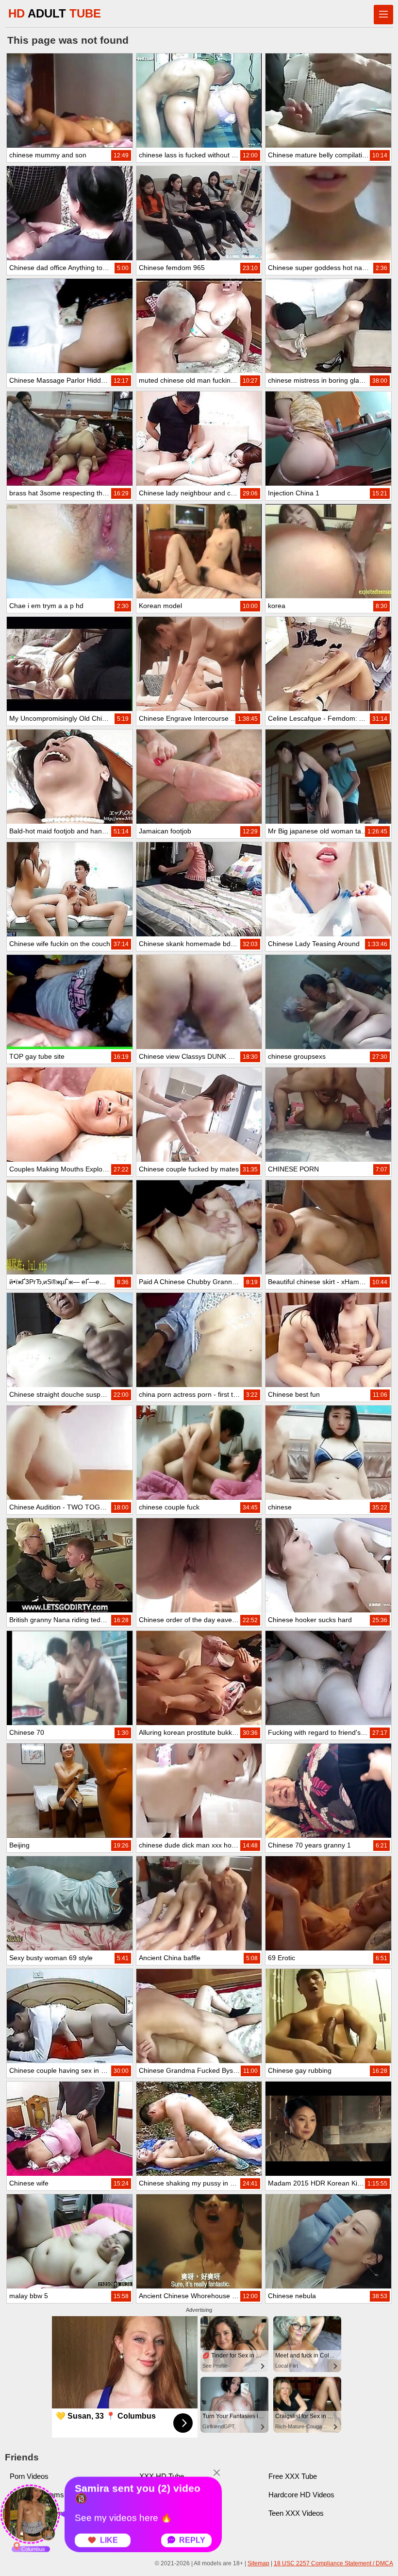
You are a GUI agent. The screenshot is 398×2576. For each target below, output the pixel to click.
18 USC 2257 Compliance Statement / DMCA (333, 2563)
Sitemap (258, 2563)
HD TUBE (55, 13)
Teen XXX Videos (296, 2513)
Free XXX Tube (293, 2476)
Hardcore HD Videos (301, 2495)
